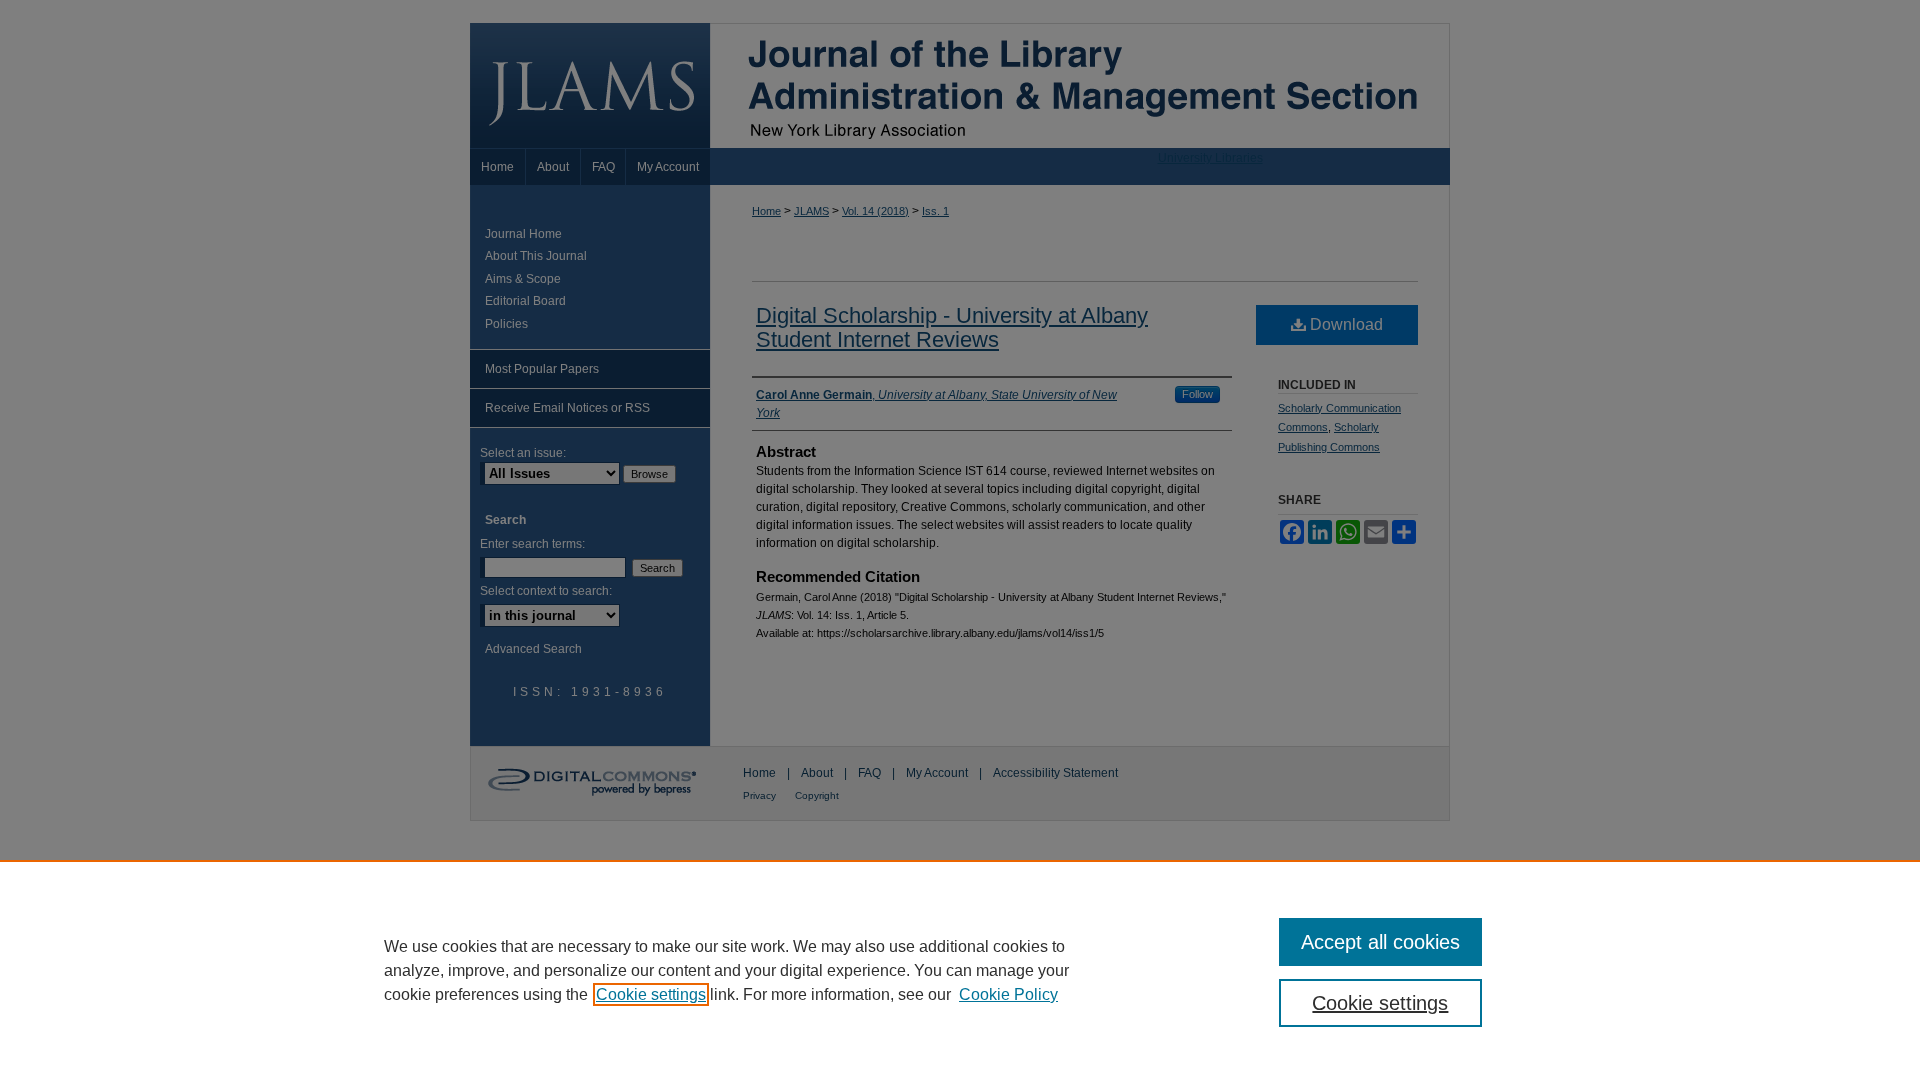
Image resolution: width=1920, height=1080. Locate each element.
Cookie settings (651, 994)
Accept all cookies (1380, 942)
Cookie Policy (1008, 994)
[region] (960, 970)
